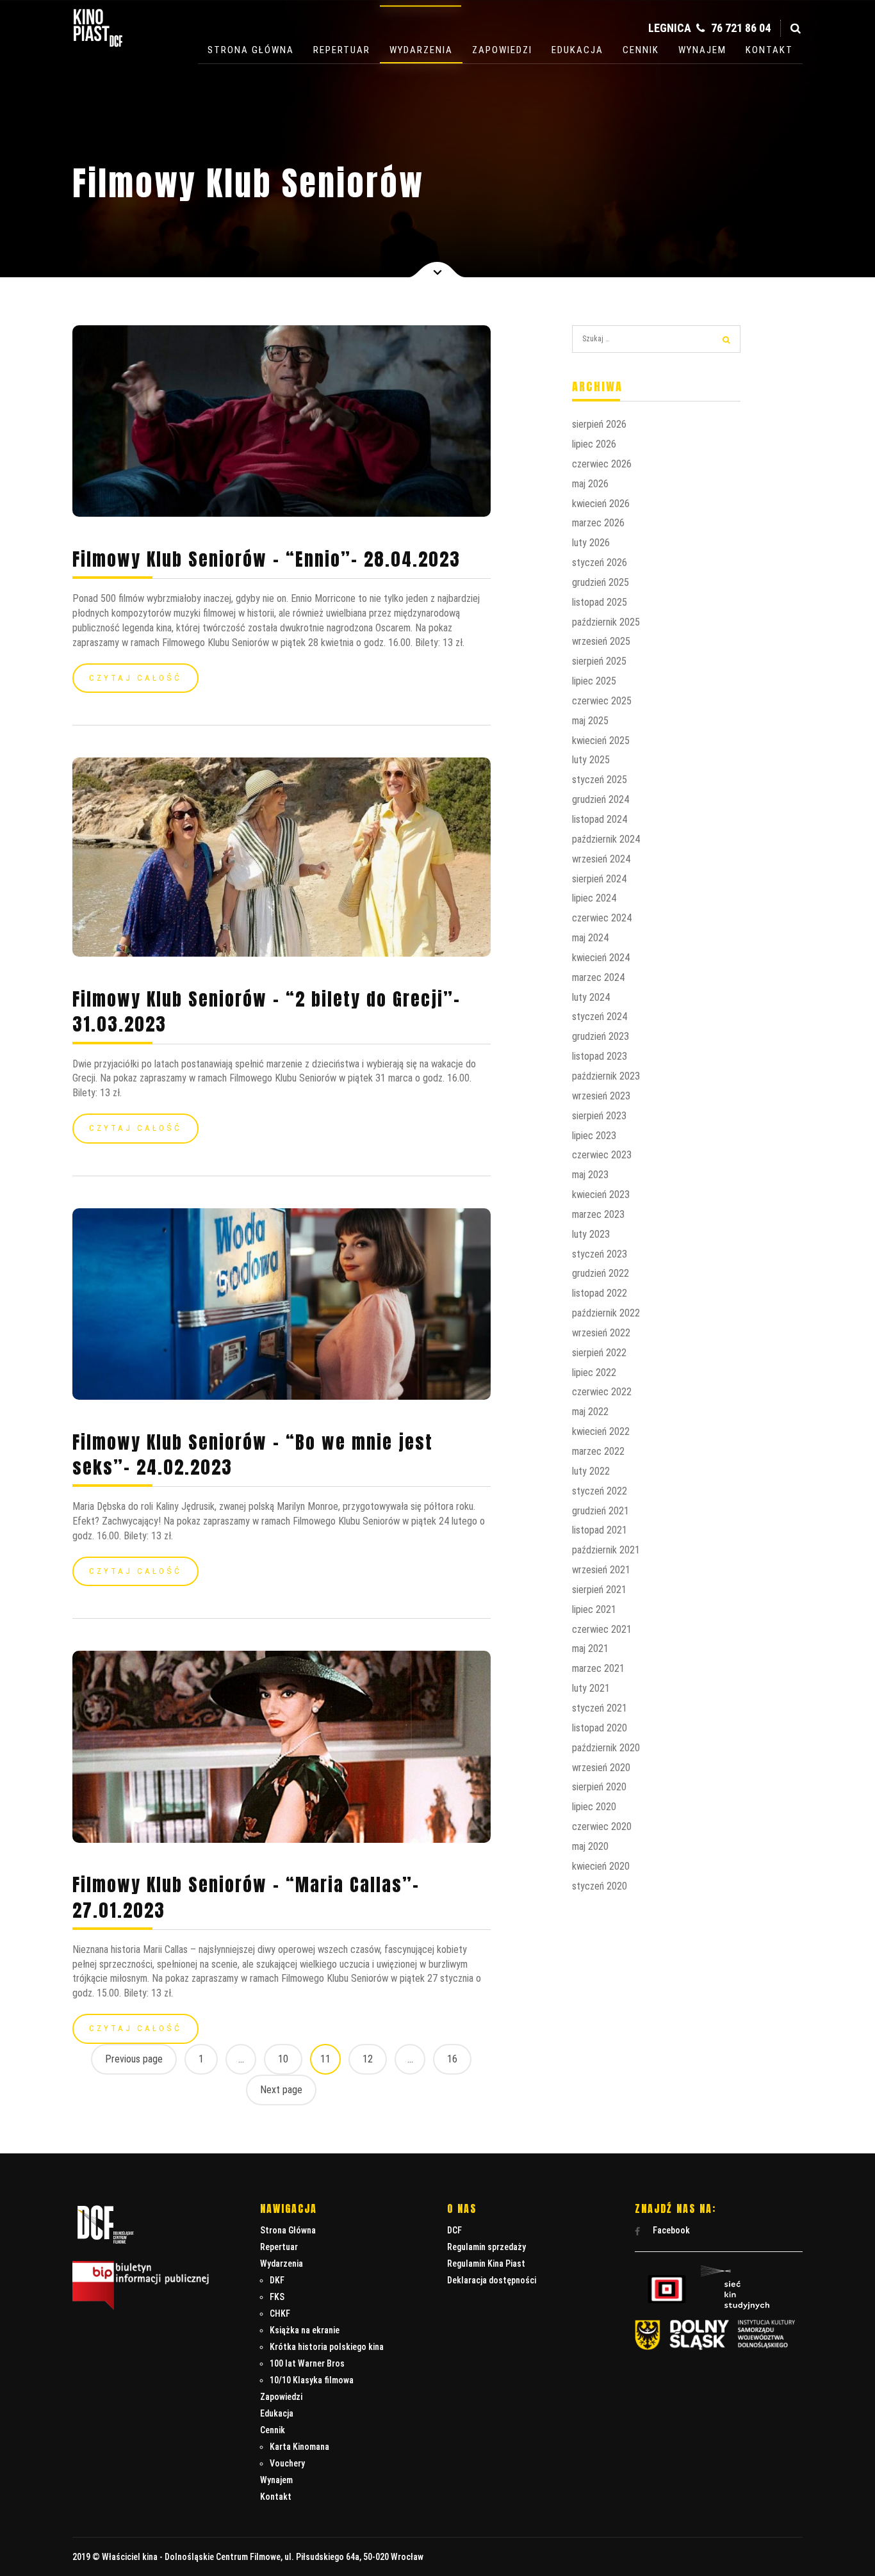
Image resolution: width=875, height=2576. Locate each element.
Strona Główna (251, 50)
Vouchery (287, 2463)
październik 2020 (606, 1748)
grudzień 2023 (601, 1036)
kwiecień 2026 (601, 504)
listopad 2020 (600, 1728)
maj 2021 (590, 1648)
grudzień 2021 (601, 1511)
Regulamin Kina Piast (486, 2264)
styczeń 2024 (600, 1017)
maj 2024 (590, 938)
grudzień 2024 (601, 799)
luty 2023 (591, 1234)
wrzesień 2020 (601, 1768)
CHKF (280, 2313)
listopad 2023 (600, 1056)
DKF (277, 2280)
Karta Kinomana (299, 2447)
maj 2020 (590, 1846)
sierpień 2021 (599, 1590)
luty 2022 (591, 1471)
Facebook (670, 2230)
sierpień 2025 (599, 661)
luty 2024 (591, 997)
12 (368, 2059)
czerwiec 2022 (602, 1392)
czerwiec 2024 (602, 918)
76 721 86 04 (740, 28)
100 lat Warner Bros (307, 2363)
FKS (277, 2297)
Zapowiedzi (502, 50)
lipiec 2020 (594, 1807)
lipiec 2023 (594, 1136)
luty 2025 (591, 760)
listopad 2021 (600, 1530)
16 (452, 2059)
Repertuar (342, 50)
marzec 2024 (598, 977)
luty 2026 (591, 543)
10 (283, 2059)
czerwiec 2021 (602, 1629)
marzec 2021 (598, 1668)
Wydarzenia (421, 50)
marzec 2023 (598, 1214)
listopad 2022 (600, 1293)
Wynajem (702, 50)
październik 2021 (606, 1550)
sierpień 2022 (599, 1353)
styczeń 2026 (600, 563)
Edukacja (577, 50)
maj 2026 (590, 484)
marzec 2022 (598, 1451)
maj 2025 (590, 721)
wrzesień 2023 (601, 1096)
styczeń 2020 (600, 1886)
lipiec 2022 (594, 1373)
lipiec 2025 (594, 681)
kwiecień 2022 (601, 1431)
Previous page (134, 2059)
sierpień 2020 (599, 1787)
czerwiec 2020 (602, 1827)
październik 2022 (606, 1313)
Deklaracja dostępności (492, 2280)
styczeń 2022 (600, 1491)
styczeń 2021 (600, 1708)
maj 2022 (590, 1412)
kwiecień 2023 (601, 1195)
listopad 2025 (600, 602)
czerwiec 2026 (602, 464)
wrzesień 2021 (601, 1570)
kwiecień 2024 (601, 958)
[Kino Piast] (98, 44)
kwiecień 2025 (601, 741)
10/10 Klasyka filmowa (312, 2380)
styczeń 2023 (600, 1254)
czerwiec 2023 (602, 1155)
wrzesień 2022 (601, 1333)
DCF (454, 2230)
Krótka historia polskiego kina (327, 2347)
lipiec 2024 (594, 898)
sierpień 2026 (599, 424)
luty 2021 (591, 1688)
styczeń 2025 (600, 780)
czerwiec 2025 (602, 701)
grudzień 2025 (601, 582)
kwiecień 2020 (601, 1866)
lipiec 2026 (594, 444)
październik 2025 (606, 622)
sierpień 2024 (599, 879)
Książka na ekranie (305, 2330)
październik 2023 (606, 1076)
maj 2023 (590, 1175)
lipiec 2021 (594, 1609)
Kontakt (769, 50)
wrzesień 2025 (601, 641)
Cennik (641, 50)
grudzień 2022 (601, 1273)
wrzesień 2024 (601, 859)
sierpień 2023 (599, 1116)
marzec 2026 (598, 523)
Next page (281, 2090)
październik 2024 (606, 839)
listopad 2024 (600, 819)
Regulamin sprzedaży (487, 2247)
